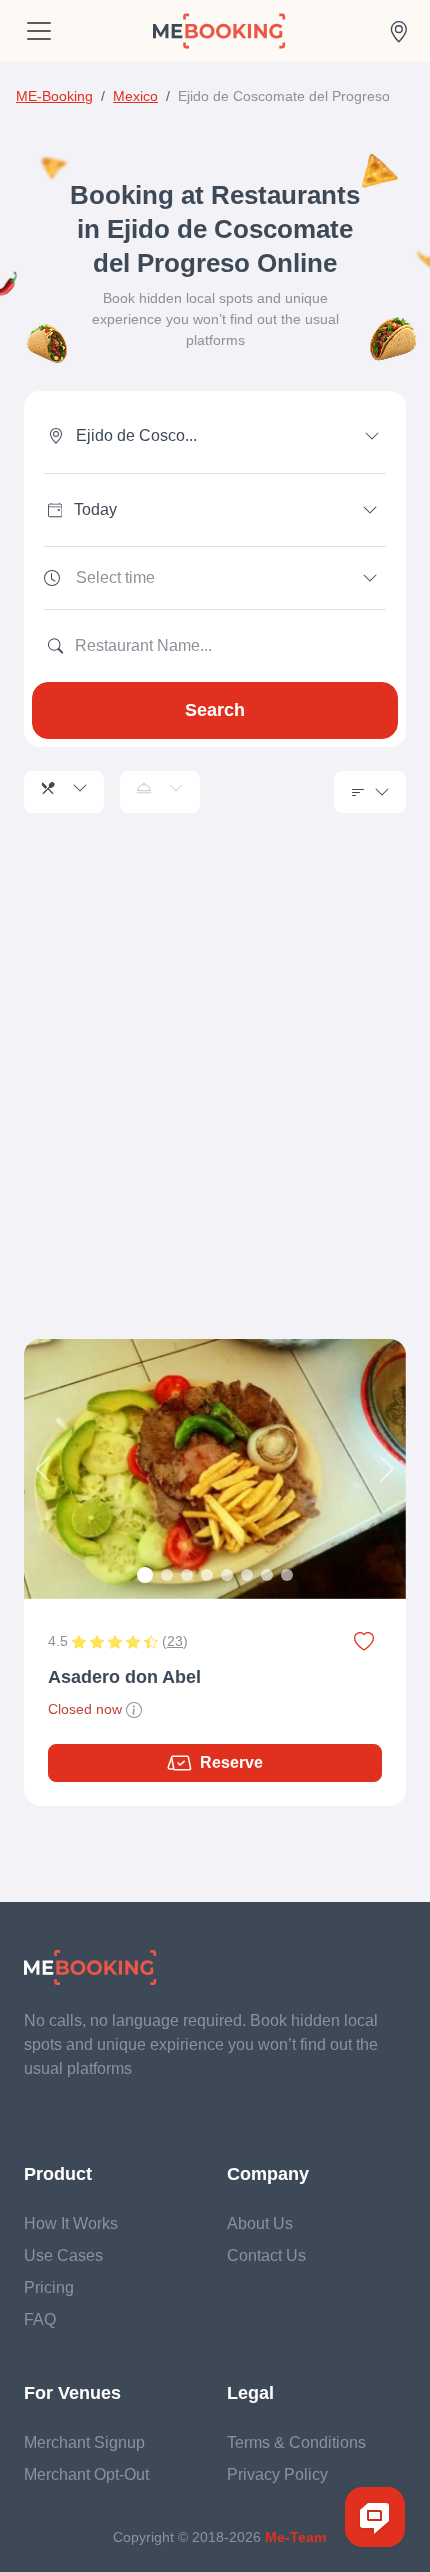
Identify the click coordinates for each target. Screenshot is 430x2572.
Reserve (231, 1762)
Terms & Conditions (296, 2442)
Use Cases (63, 2255)
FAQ (40, 2319)
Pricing (49, 2287)
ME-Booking (54, 96)
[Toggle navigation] (39, 31)
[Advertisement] (215, 1100)
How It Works (71, 2223)
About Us (260, 2223)
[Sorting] (370, 792)
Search (215, 710)
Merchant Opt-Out (86, 2474)
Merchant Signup (84, 2442)
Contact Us (266, 2255)
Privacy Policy (277, 2474)
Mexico (135, 96)
